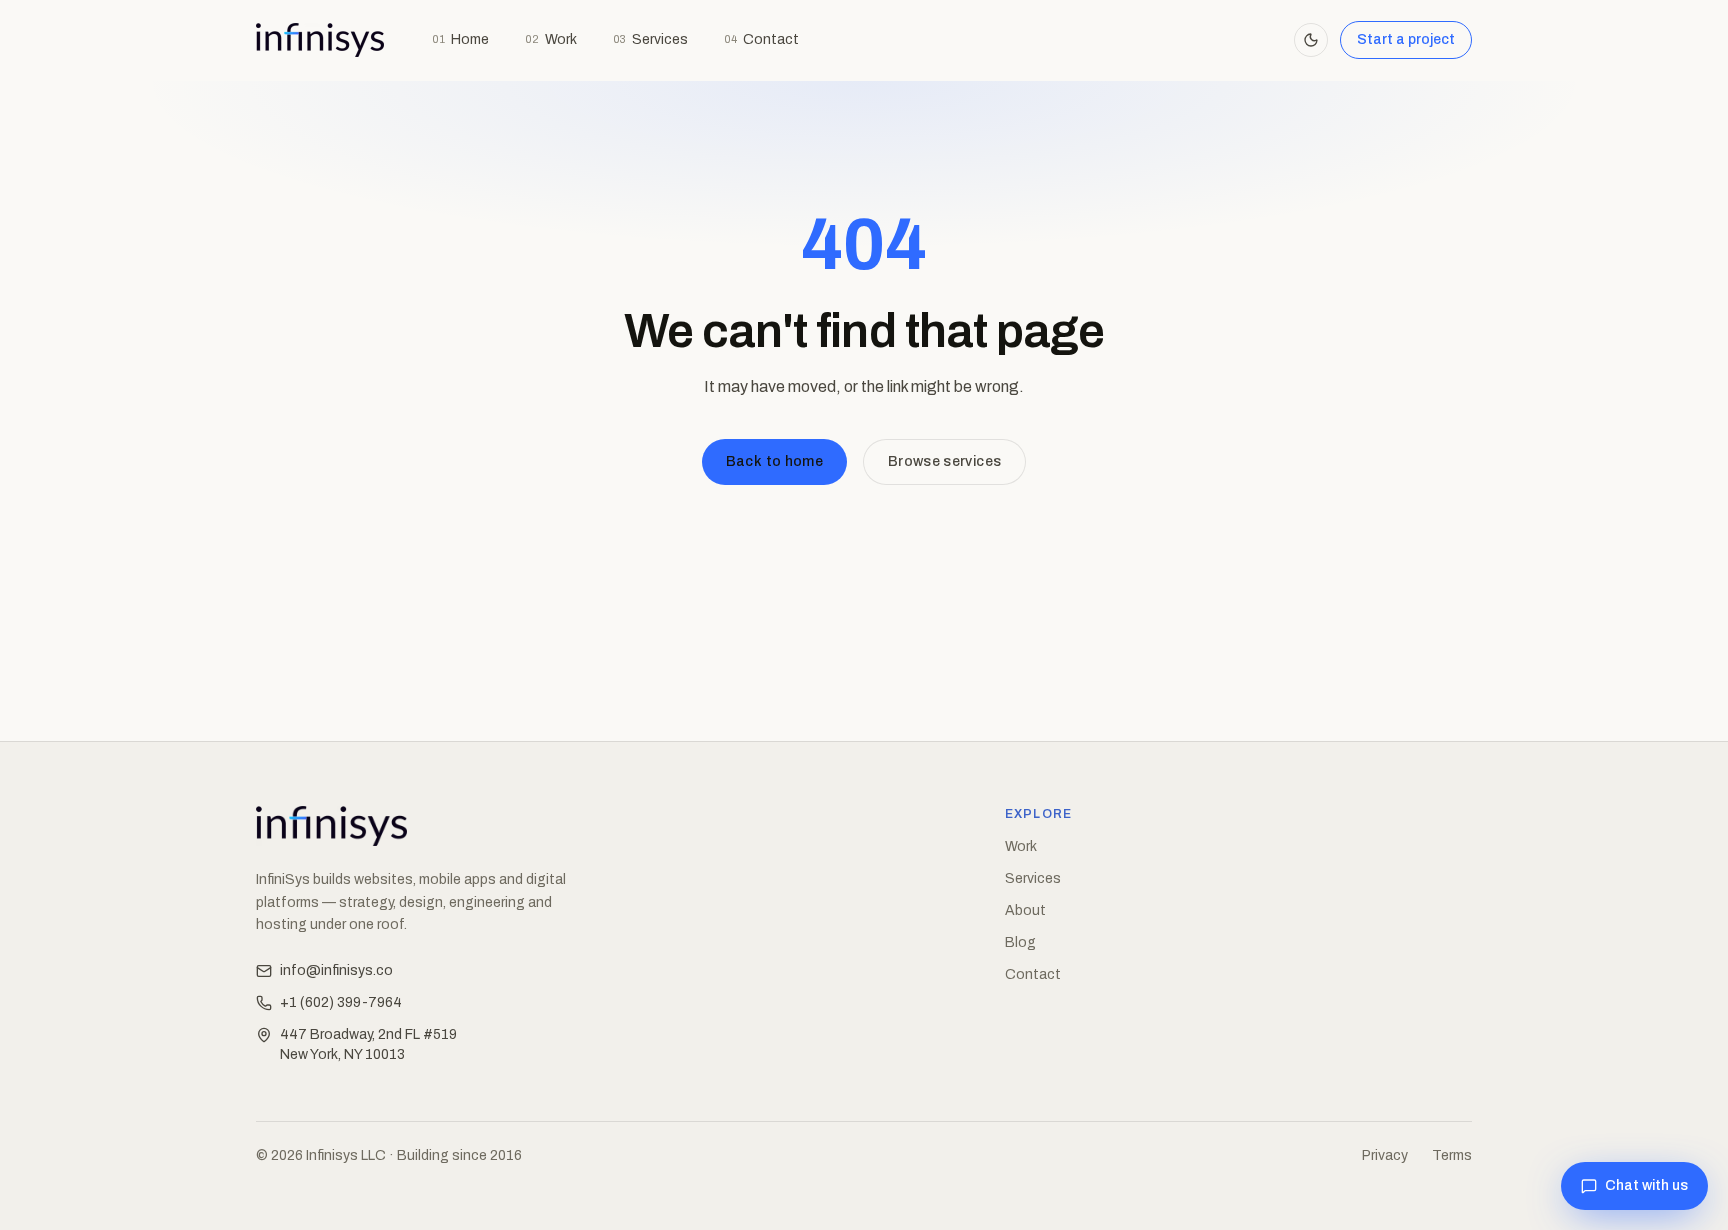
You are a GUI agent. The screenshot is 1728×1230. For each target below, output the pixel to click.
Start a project (1406, 39)
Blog (1020, 942)
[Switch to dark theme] (1311, 40)
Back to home (774, 461)
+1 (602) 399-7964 (341, 1002)
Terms (1452, 1155)
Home (460, 39)
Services (650, 39)
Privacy (1385, 1155)
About (1025, 910)
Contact (761, 39)
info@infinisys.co (336, 970)
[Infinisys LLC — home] (320, 40)
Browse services (944, 461)
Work (551, 39)
